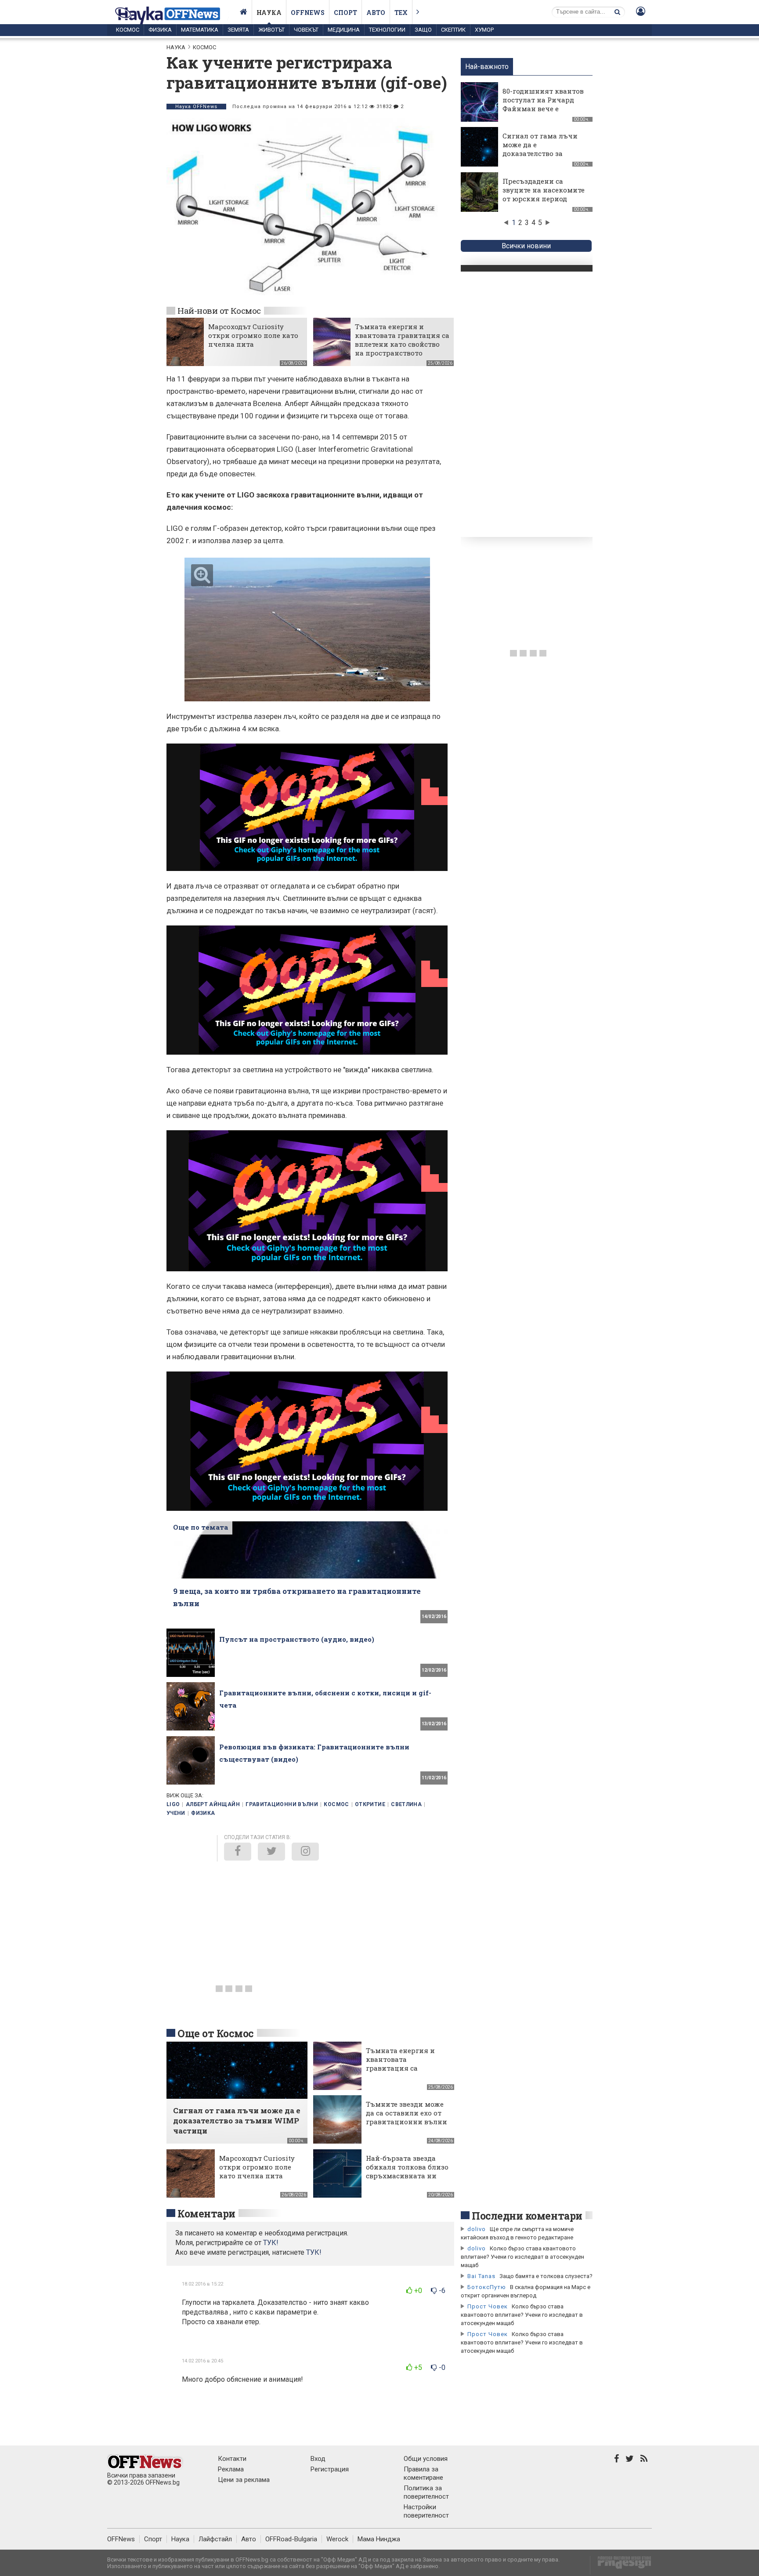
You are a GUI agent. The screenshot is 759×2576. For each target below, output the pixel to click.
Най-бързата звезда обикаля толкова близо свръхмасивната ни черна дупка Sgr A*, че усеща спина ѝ (407, 2176)
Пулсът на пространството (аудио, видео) (297, 1639)
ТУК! (314, 2252)
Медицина (344, 30)
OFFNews (121, 2539)
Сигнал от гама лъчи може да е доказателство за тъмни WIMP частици (542, 149)
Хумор (484, 30)
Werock (337, 2539)
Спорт (345, 13)
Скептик (453, 30)
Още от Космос (216, 2033)
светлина (406, 1804)
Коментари (206, 2213)
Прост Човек (488, 2306)
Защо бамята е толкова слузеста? (546, 2276)
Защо (423, 30)
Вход (318, 2459)
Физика (160, 30)
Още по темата (201, 1527)
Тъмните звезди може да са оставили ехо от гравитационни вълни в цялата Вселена (407, 2117)
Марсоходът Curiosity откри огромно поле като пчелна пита (253, 335)
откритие (370, 1804)
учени (176, 1813)
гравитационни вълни (282, 1804)
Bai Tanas (481, 2276)
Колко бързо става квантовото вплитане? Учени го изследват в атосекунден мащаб (522, 2257)
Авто (376, 13)
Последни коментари (527, 2216)
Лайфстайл (215, 2539)
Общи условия (426, 2459)
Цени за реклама (244, 2480)
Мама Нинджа (379, 2539)
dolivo (477, 2229)
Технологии (387, 30)
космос (336, 1804)
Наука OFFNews (196, 107)
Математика (200, 30)
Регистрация (330, 2469)
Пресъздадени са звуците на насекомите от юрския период (544, 190)
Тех (401, 13)
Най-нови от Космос (219, 310)
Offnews (308, 13)
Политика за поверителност (426, 2492)
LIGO (173, 1804)
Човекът (306, 30)
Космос (128, 30)
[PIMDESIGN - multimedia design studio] (621, 2565)
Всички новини (526, 246)
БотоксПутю (487, 2287)
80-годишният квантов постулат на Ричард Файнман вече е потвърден (543, 104)
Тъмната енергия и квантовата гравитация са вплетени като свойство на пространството (402, 340)
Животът (271, 30)
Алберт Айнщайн (213, 1804)
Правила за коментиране (423, 2473)
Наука (269, 13)
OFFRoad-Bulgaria (291, 2539)
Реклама (231, 2469)
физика (203, 1813)
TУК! (271, 2243)
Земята (238, 30)
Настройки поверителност (426, 2511)
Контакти (232, 2459)
